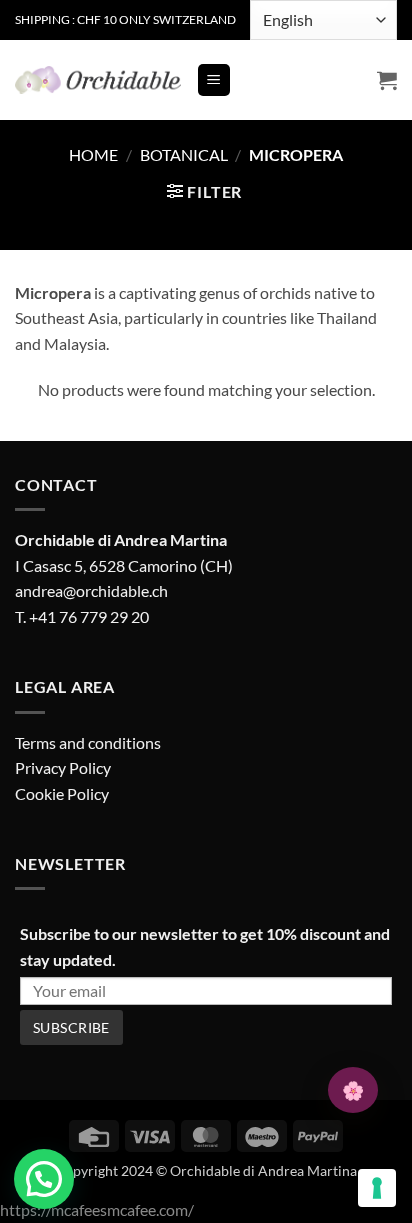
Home (93, 154)
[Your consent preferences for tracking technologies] (377, 1188)
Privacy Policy (63, 767)
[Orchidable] (98, 80)
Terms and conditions (88, 742)
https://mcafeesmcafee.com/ (97, 1209)
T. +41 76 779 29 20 (82, 616)
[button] (214, 80)
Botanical (184, 154)
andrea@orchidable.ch (91, 590)
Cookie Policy (62, 793)
